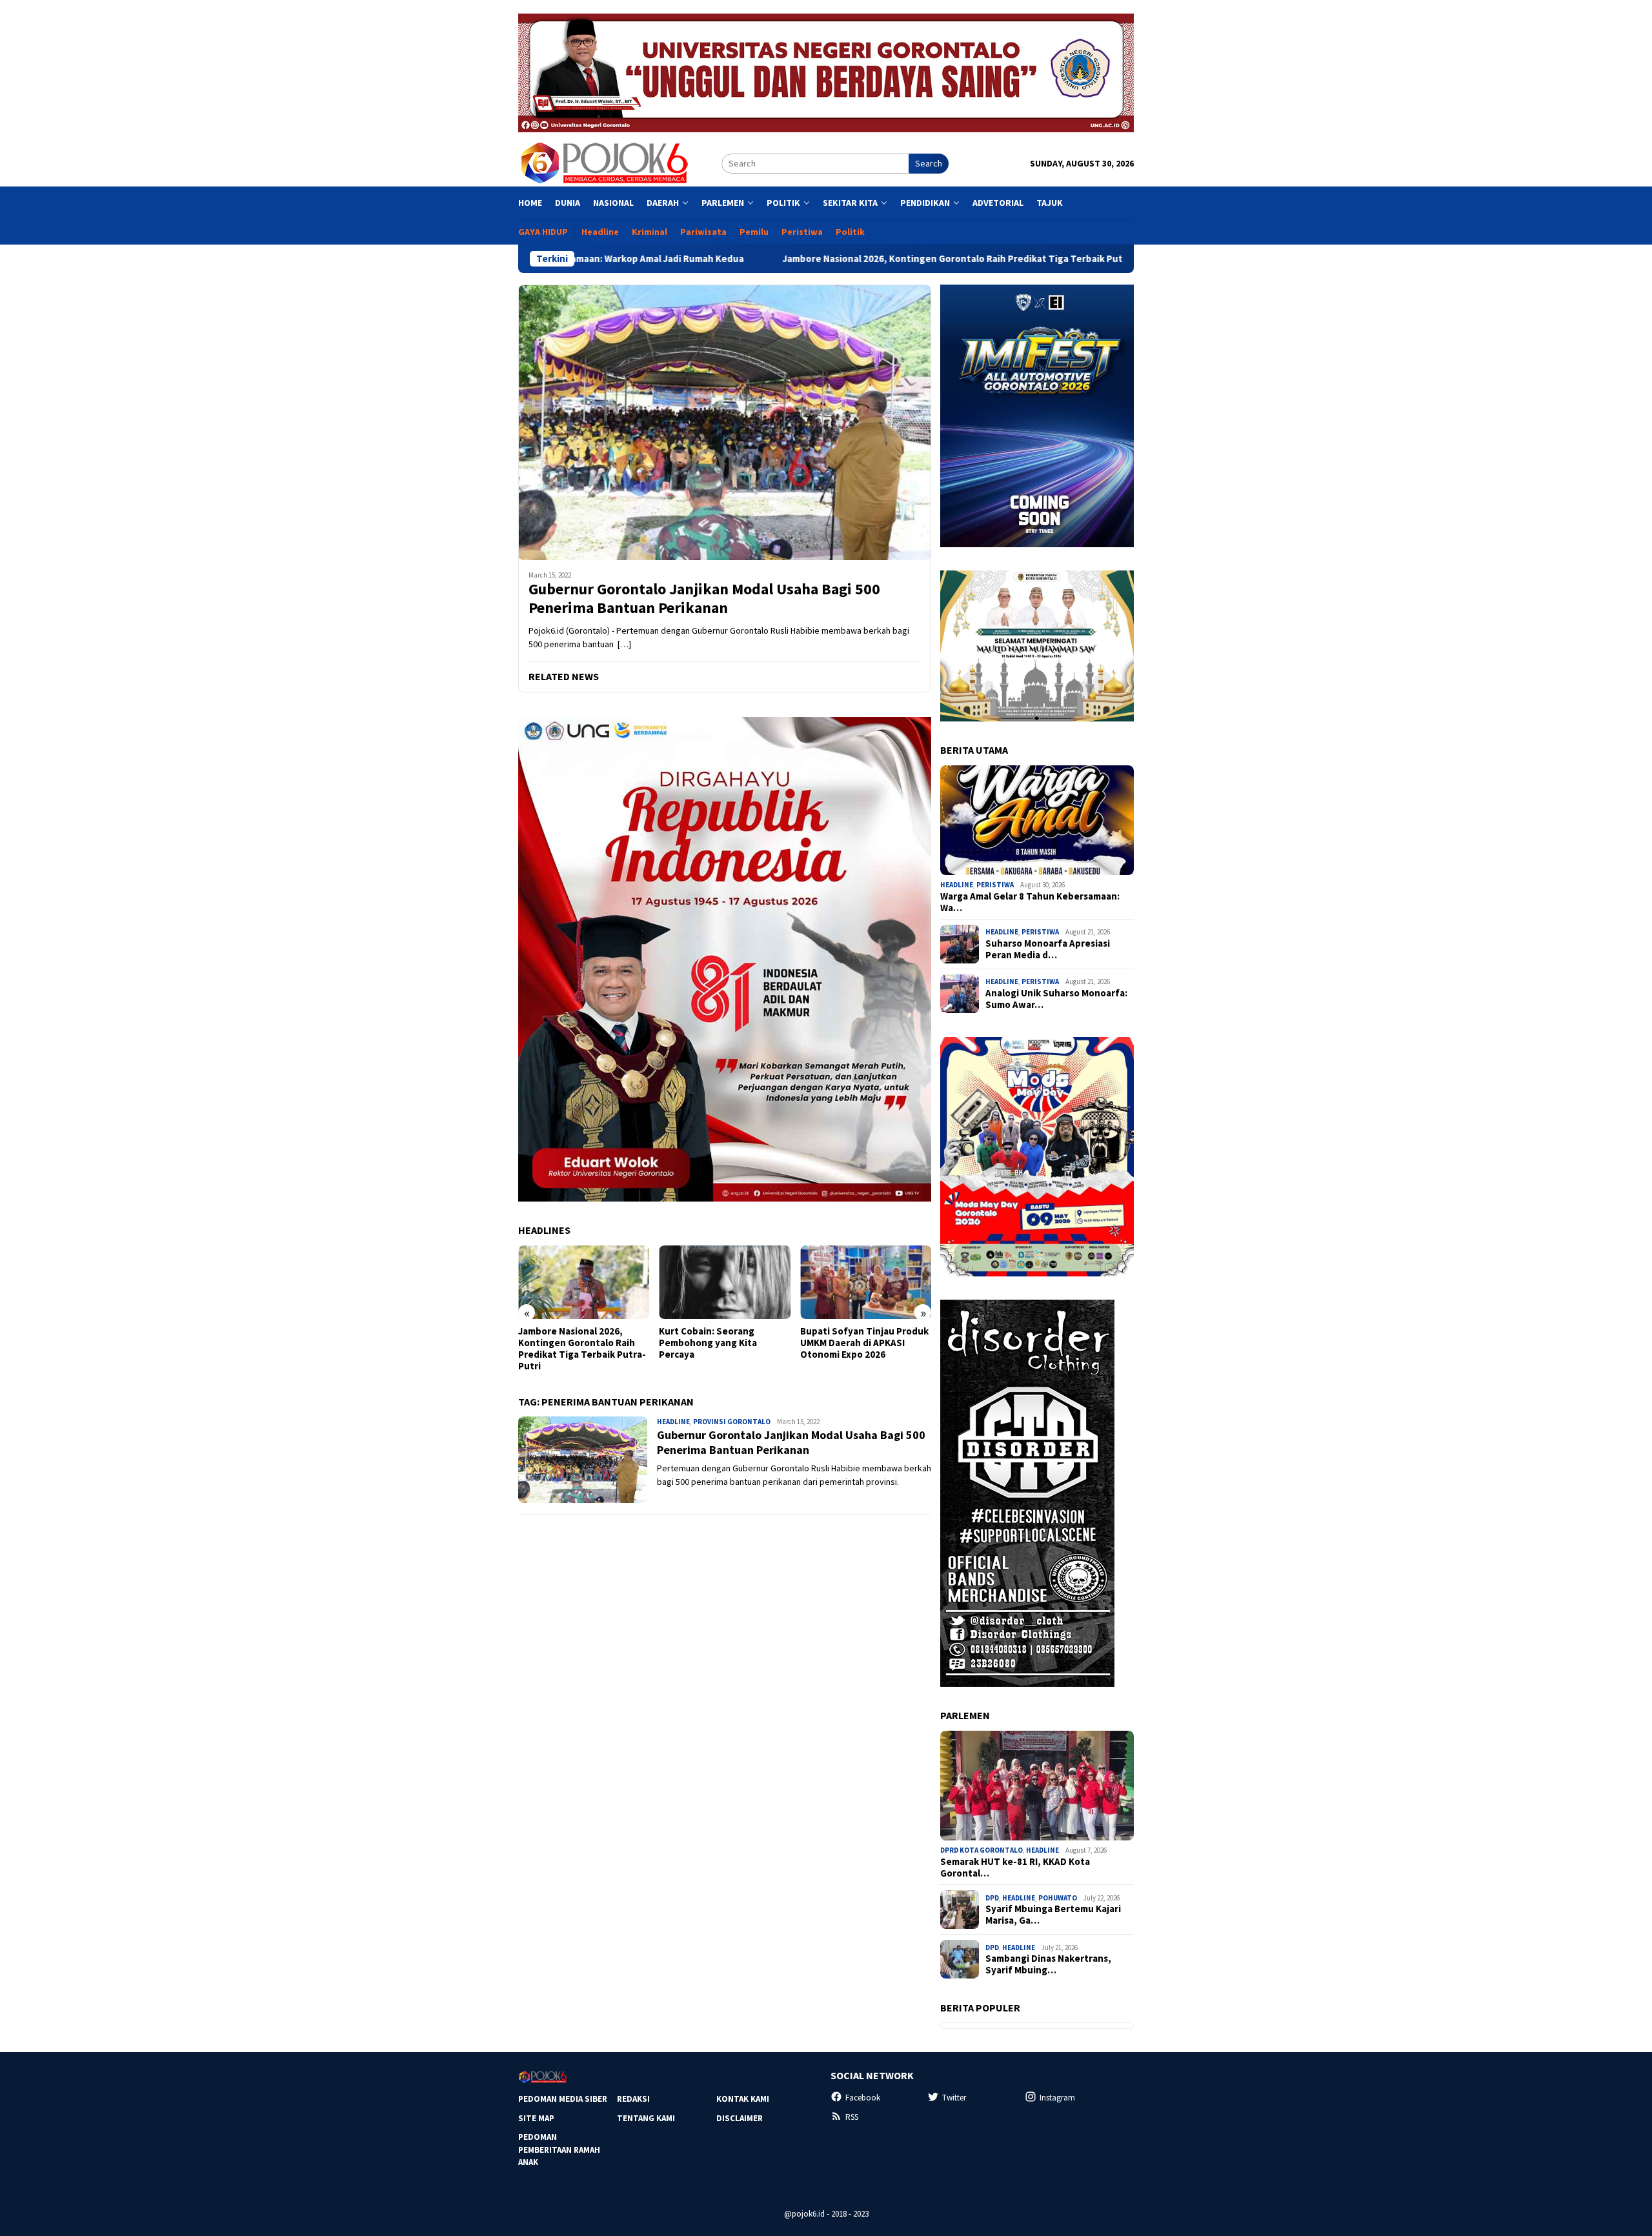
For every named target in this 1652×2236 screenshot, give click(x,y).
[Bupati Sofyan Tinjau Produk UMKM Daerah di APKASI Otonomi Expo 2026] (866, 1282)
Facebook (863, 2098)
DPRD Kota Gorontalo (982, 1850)
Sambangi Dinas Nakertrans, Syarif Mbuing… (1048, 1964)
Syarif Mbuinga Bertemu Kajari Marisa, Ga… (1053, 1915)
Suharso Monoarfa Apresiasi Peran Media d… (1048, 949)
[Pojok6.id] (604, 163)
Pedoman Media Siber (563, 2099)
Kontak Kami (743, 2099)
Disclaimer (740, 2118)
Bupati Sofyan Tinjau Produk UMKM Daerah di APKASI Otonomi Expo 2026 (864, 1343)
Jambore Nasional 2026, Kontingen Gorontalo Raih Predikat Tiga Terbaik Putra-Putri (855, 259)
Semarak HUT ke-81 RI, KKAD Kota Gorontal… (1015, 1868)
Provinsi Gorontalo (732, 1422)
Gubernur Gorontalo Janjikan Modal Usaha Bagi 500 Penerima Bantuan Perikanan (704, 599)
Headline (673, 1422)
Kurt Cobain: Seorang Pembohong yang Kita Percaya (708, 1343)
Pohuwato (1058, 1898)
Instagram (1057, 2098)
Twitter (954, 2098)
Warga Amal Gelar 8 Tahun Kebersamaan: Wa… (1030, 902)
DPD (992, 1898)
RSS (852, 2117)
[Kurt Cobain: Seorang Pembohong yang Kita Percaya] (724, 1282)
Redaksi (633, 2099)
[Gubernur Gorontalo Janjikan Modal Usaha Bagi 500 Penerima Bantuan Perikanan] (725, 422)
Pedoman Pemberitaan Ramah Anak (559, 2150)
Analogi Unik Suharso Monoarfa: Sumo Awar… (1056, 999)
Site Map (536, 2118)
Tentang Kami (646, 2118)
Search (929, 163)
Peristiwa (995, 885)
